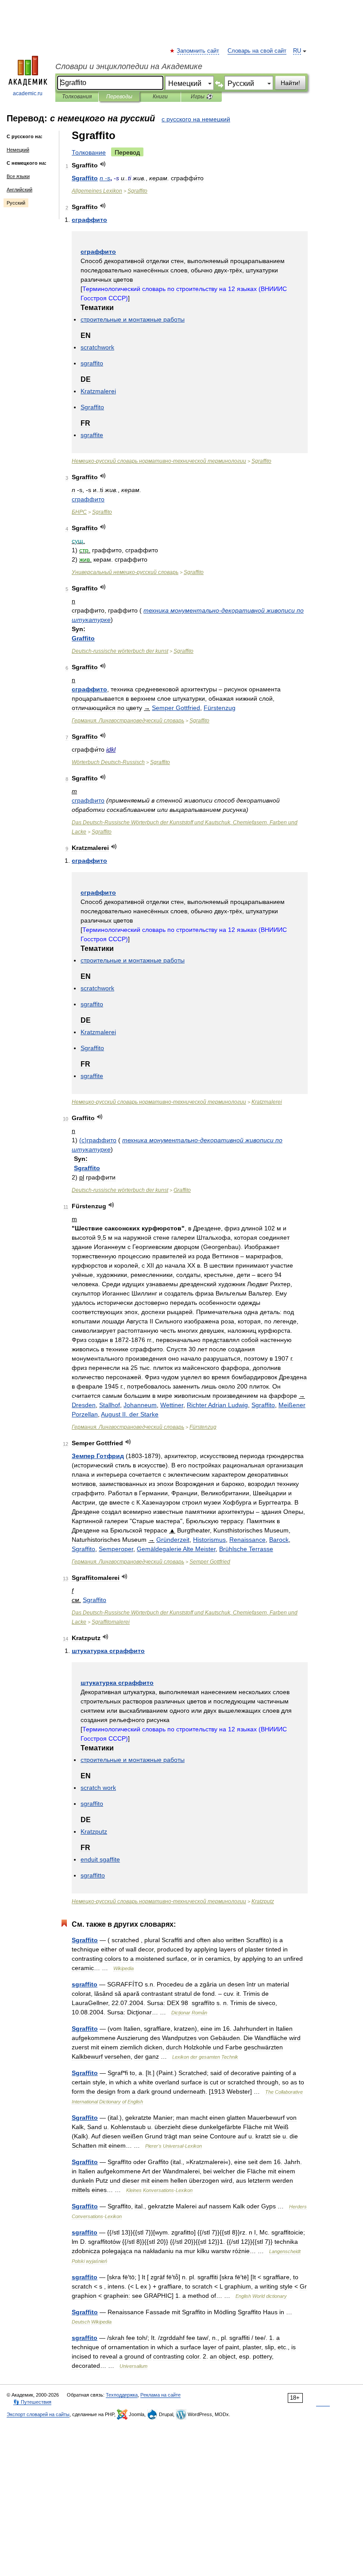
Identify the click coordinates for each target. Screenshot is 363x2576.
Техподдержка (122, 2395)
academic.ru (28, 93)
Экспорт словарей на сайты (38, 2414)
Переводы (119, 97)
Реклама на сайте (160, 2395)
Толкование (89, 152)
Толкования (77, 97)
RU (297, 51)
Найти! (290, 83)
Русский (16, 203)
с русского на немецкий (196, 119)
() (98, 1140)
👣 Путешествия (32, 2402)
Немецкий (18, 150)
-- (159, 461)
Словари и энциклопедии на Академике (129, 66)
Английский (19, 190)
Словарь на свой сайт (257, 51)
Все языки (18, 176)
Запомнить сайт (198, 51)
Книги (160, 97)
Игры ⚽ (202, 97)
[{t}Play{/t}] (103, 164)
